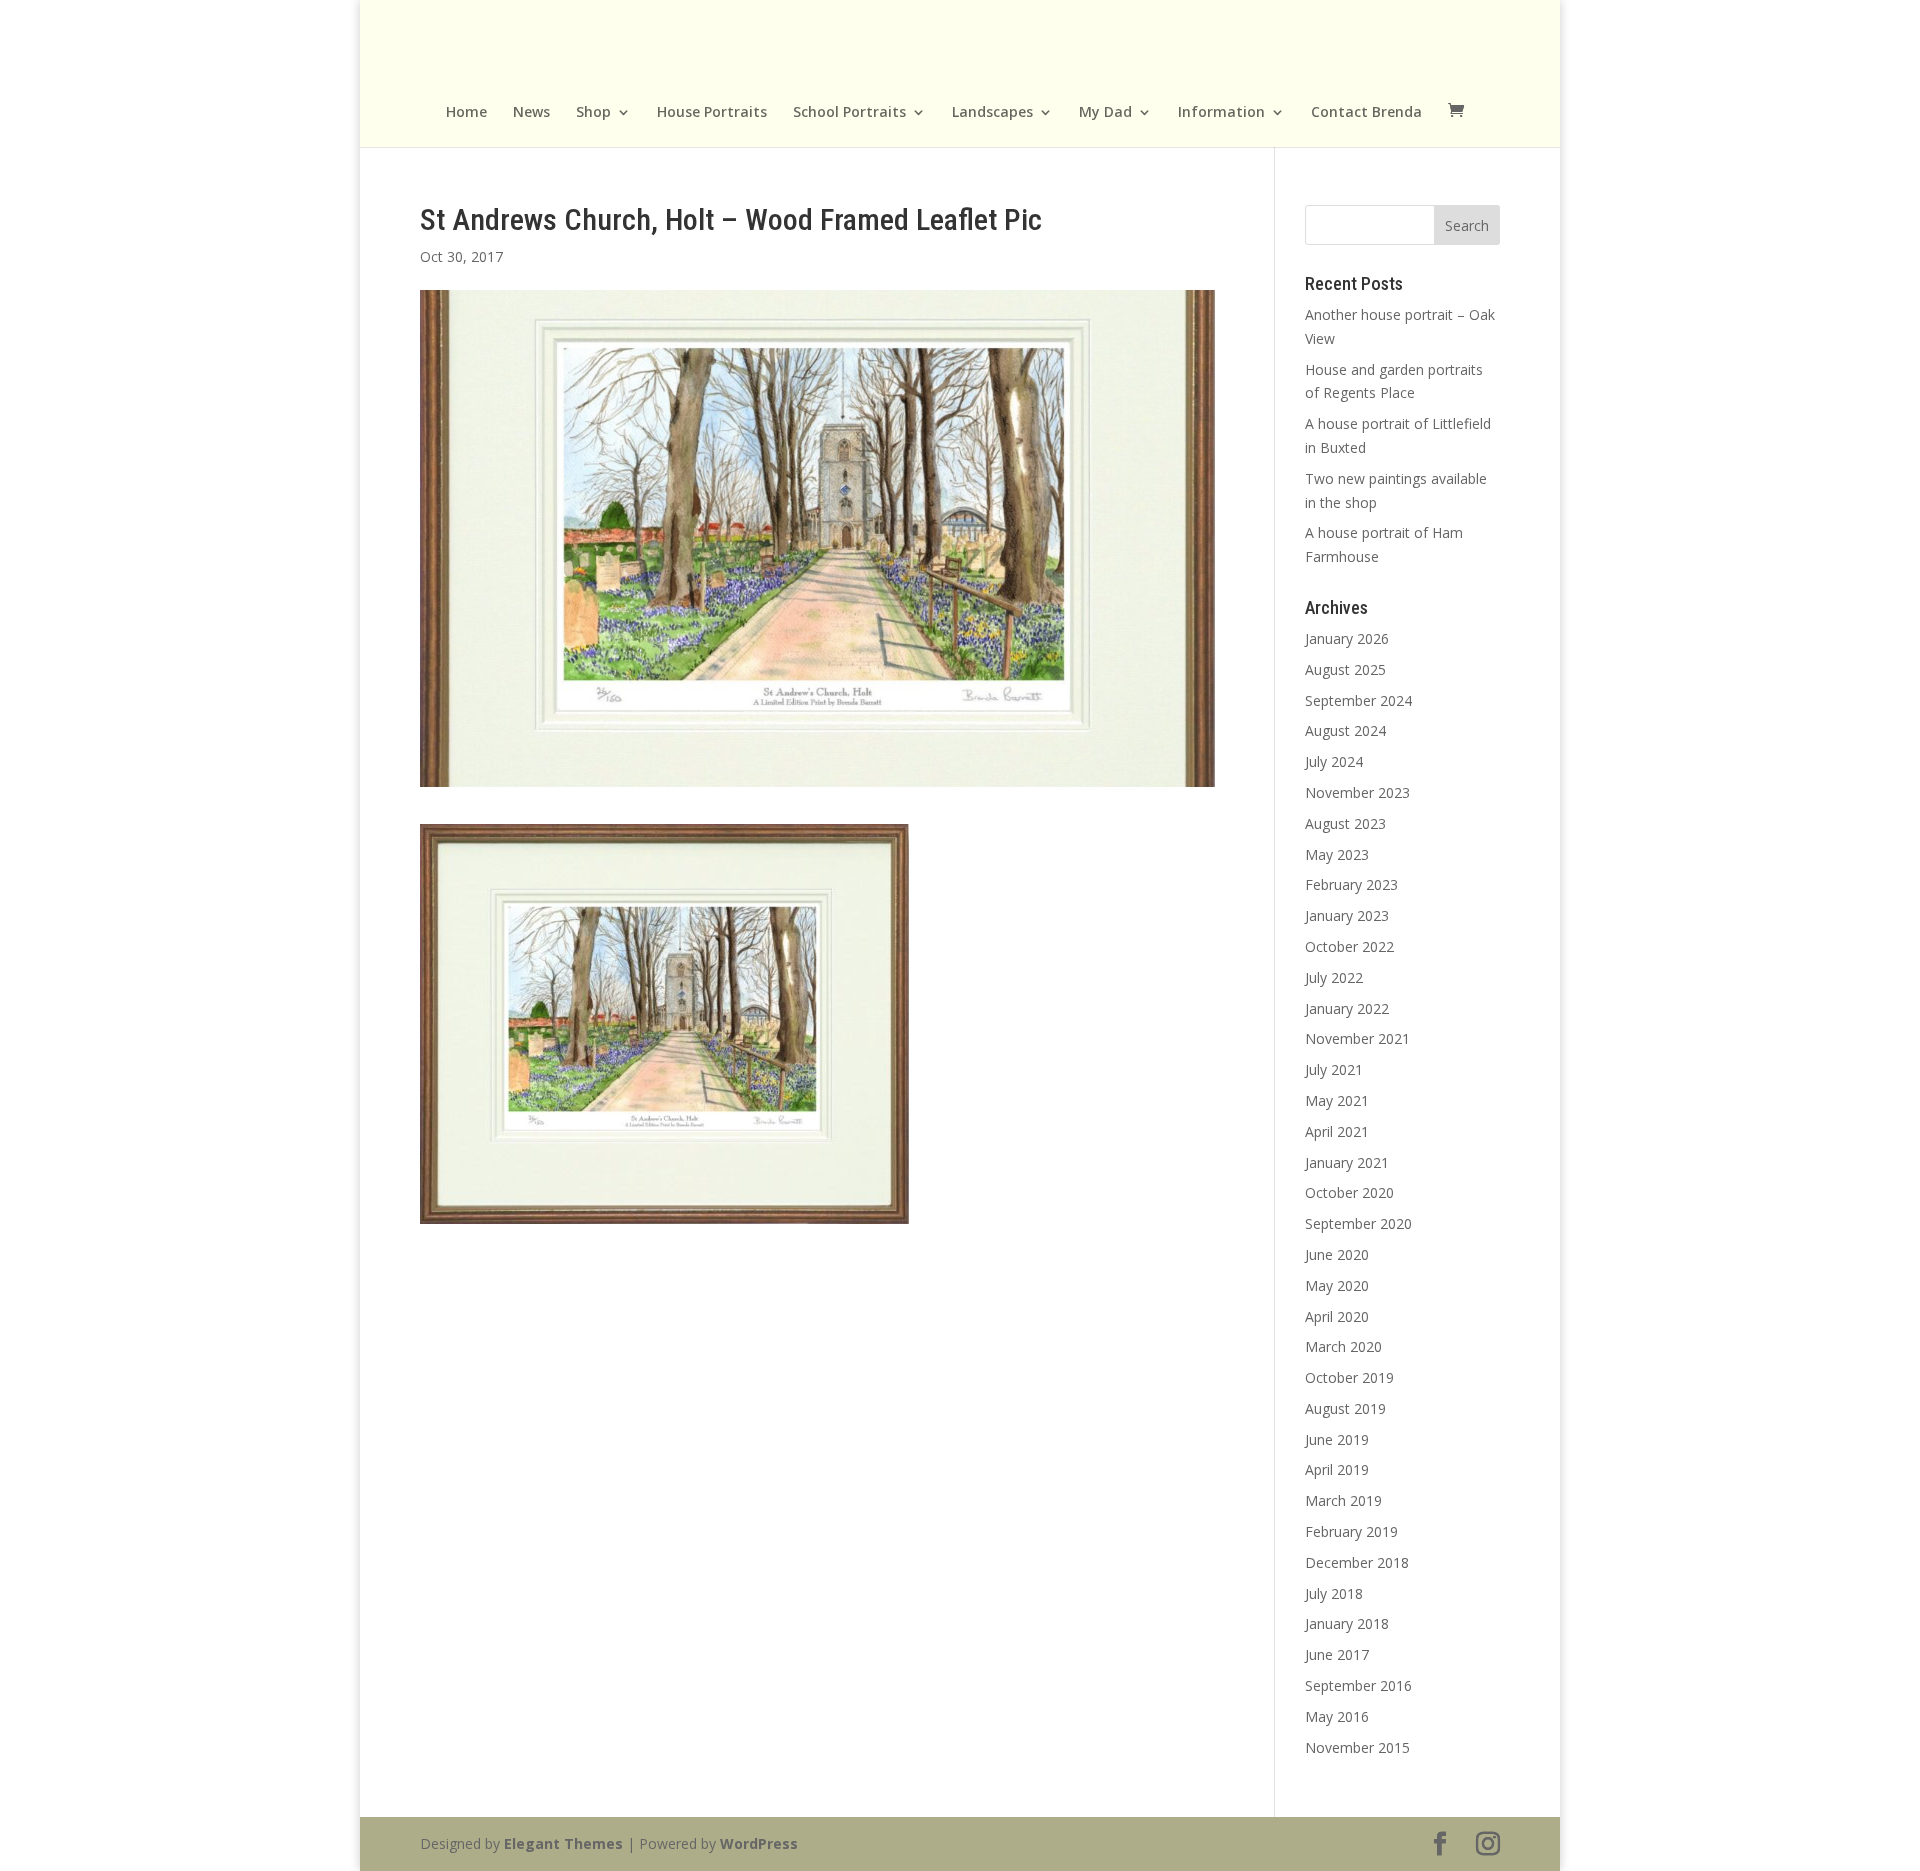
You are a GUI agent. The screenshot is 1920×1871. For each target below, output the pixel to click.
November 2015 (1357, 1747)
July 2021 (1334, 1069)
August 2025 (1345, 669)
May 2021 (1337, 1100)
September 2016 (1358, 1685)
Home (466, 113)
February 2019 (1351, 1531)
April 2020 (1337, 1316)
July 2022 (1334, 977)
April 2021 (1337, 1131)
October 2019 (1349, 1377)
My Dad (1105, 113)
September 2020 (1358, 1223)
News (531, 113)
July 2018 (1334, 1593)
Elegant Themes (563, 1843)
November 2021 (1357, 1038)
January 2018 (1347, 1623)
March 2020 (1343, 1346)
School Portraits (849, 113)
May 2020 (1337, 1285)
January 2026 (1347, 638)
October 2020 (1349, 1192)
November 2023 (1357, 792)
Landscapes (992, 113)
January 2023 (1347, 915)
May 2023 (1337, 854)
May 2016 (1337, 1716)
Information (1221, 113)
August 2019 (1345, 1408)
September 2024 (1358, 700)
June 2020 (1337, 1254)
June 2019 (1337, 1439)
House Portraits (712, 113)
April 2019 (1337, 1469)
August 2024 (1345, 730)
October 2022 (1349, 946)
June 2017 (1337, 1654)
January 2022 (1347, 1008)
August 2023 (1345, 823)
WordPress (759, 1843)
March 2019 (1343, 1500)
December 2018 (1357, 1562)
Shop (593, 113)
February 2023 (1351, 884)
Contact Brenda (1366, 113)
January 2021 (1347, 1162)
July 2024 (1334, 761)
